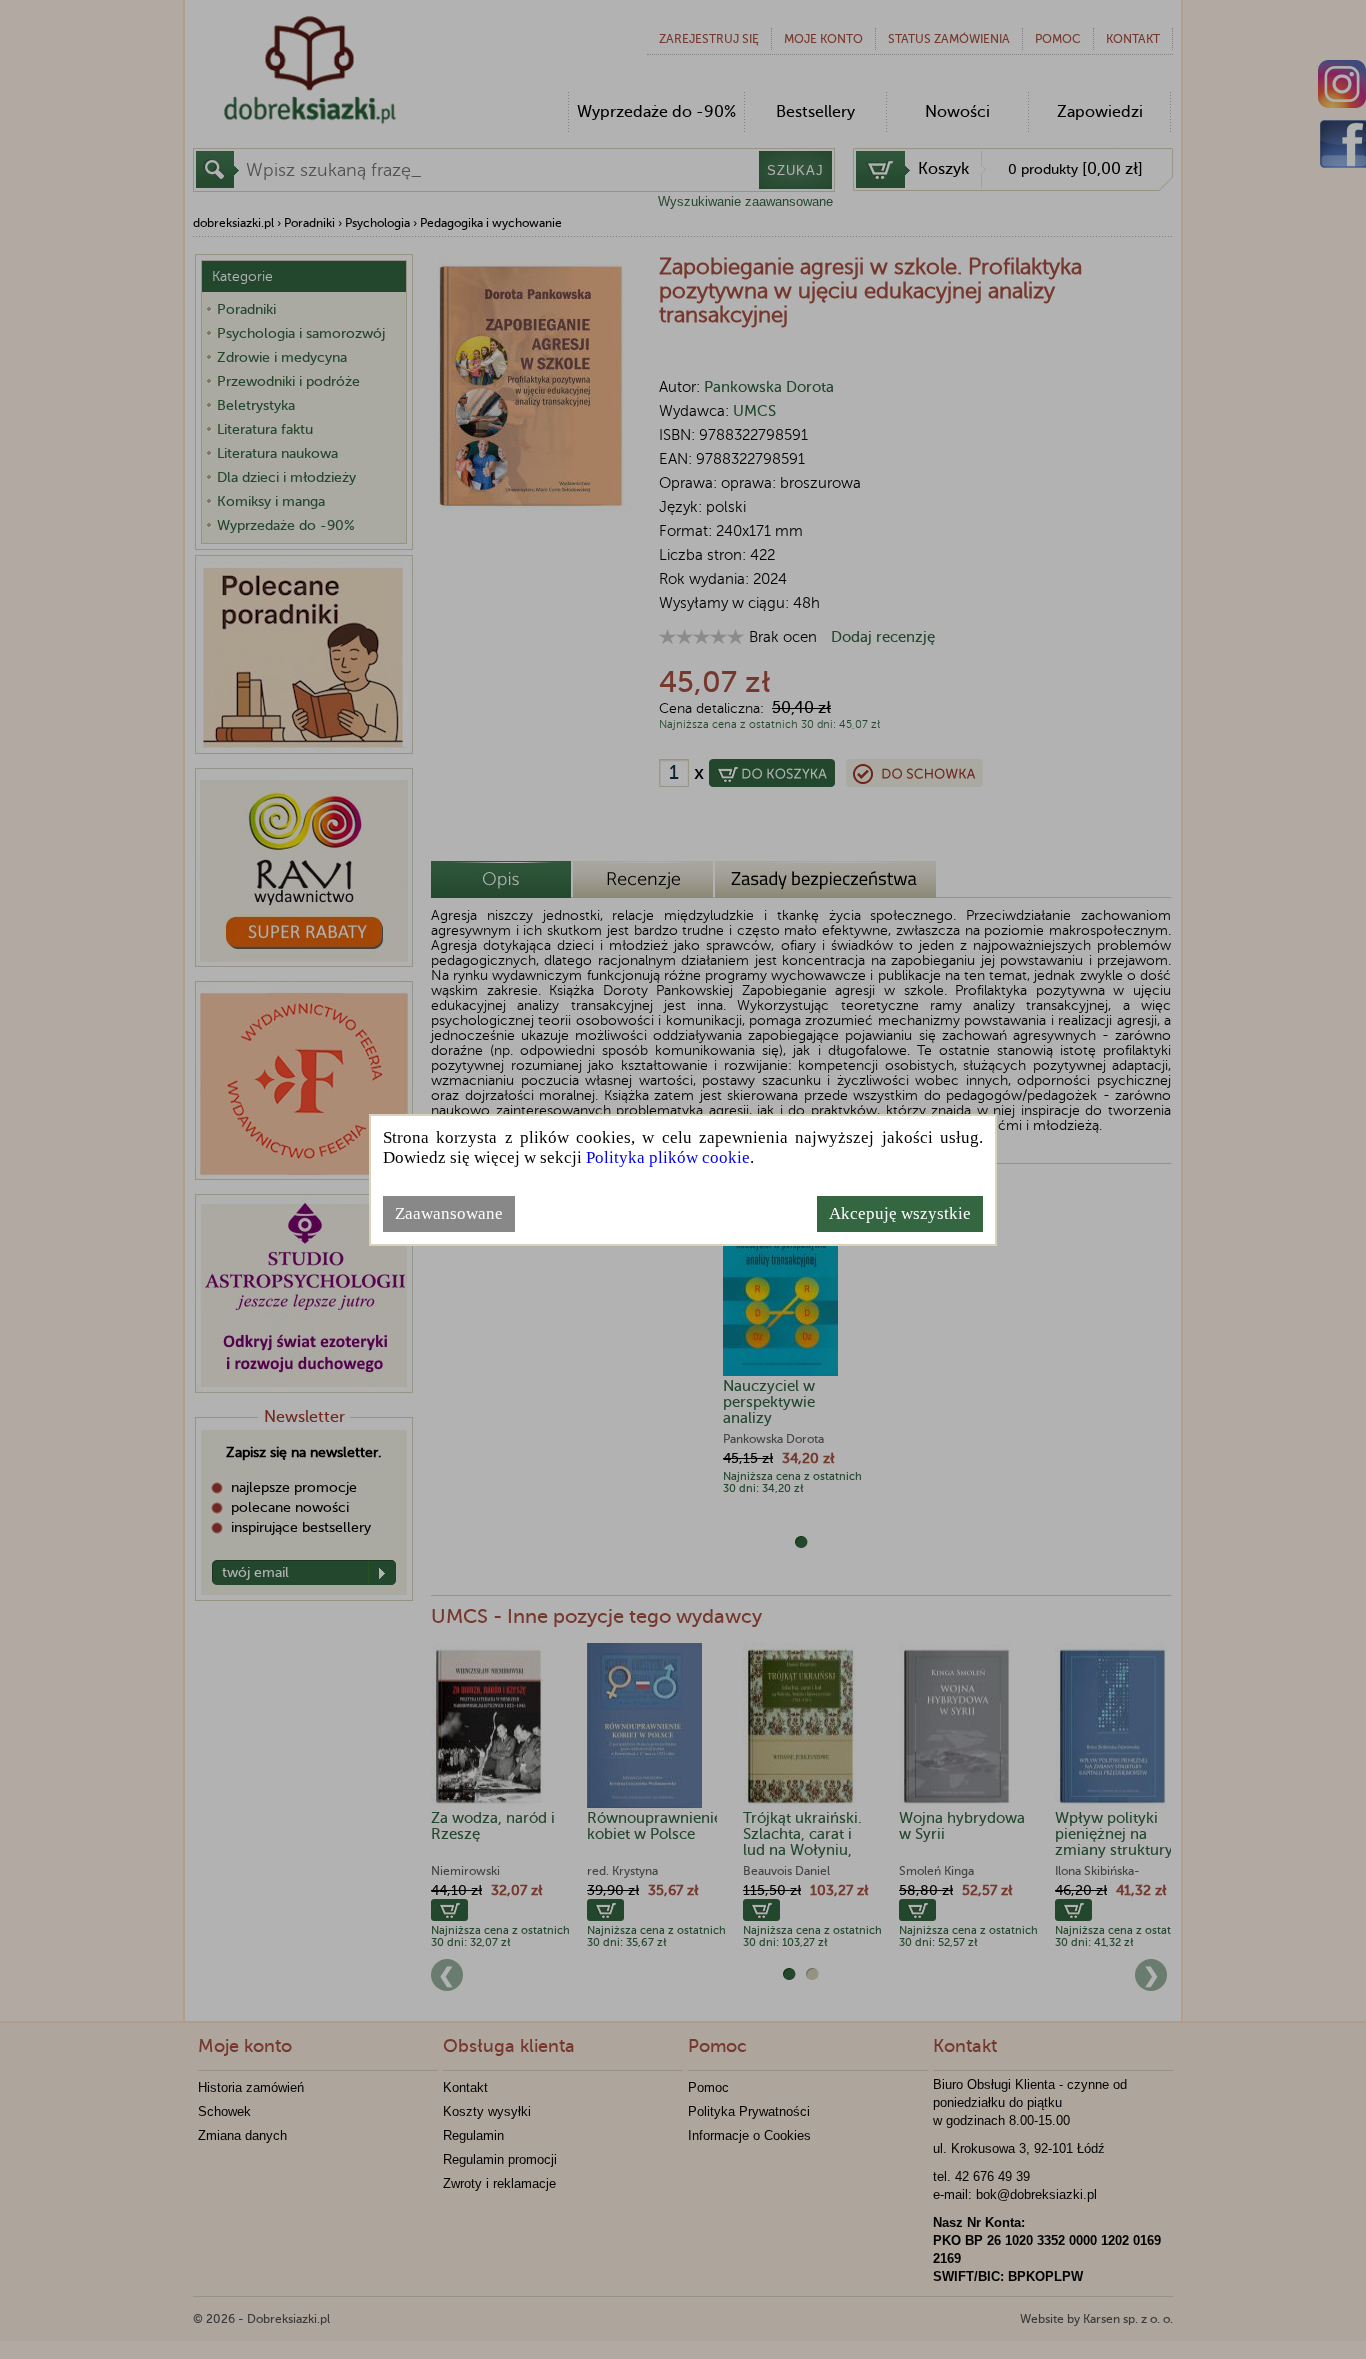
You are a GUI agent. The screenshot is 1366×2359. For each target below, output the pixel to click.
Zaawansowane (449, 1213)
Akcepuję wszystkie (900, 1213)
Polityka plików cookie (668, 1157)
